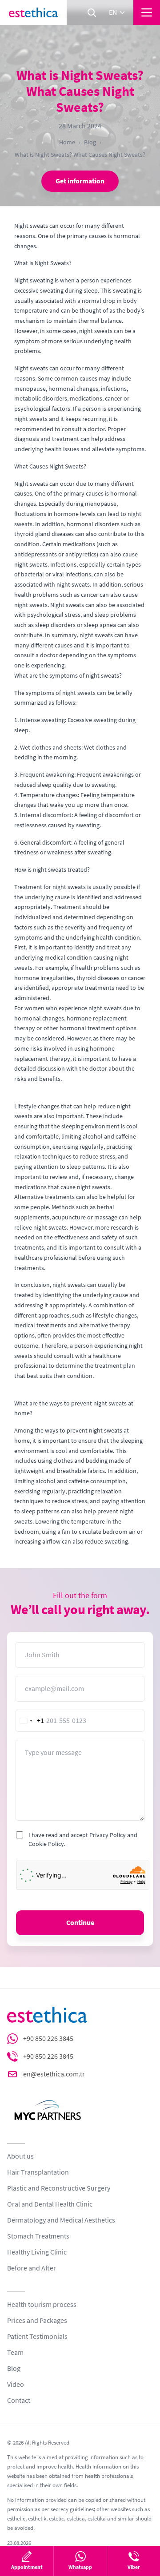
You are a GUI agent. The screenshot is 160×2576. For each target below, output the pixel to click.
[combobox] (30, 1721)
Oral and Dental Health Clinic (50, 2204)
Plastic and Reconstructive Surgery (59, 2188)
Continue (80, 1923)
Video (16, 2385)
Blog (90, 142)
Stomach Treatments (38, 2236)
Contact (19, 2401)
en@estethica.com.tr (54, 2074)
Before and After (32, 2268)
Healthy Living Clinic (37, 2252)
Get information (80, 181)
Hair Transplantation (38, 2172)
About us (20, 2156)
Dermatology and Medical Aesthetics (61, 2220)
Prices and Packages (37, 2321)
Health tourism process (42, 2305)
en (113, 12)
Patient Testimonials (37, 2337)
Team (15, 2353)
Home (67, 142)
